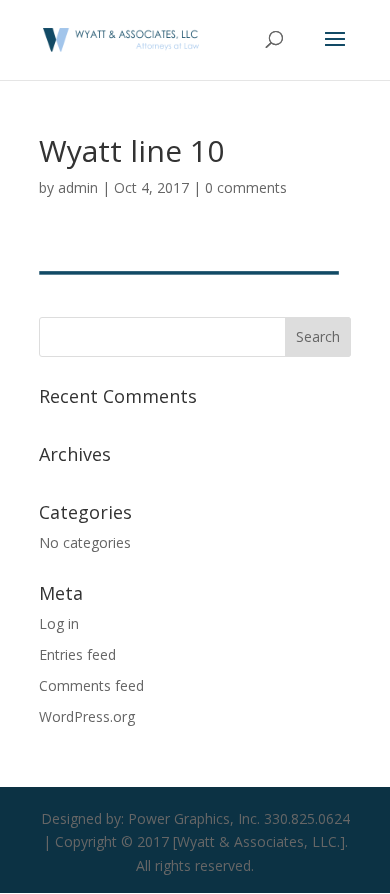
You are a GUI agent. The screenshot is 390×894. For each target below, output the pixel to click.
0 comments (246, 187)
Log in (59, 623)
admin (78, 187)
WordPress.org (87, 716)
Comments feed (91, 685)
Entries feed (77, 654)
